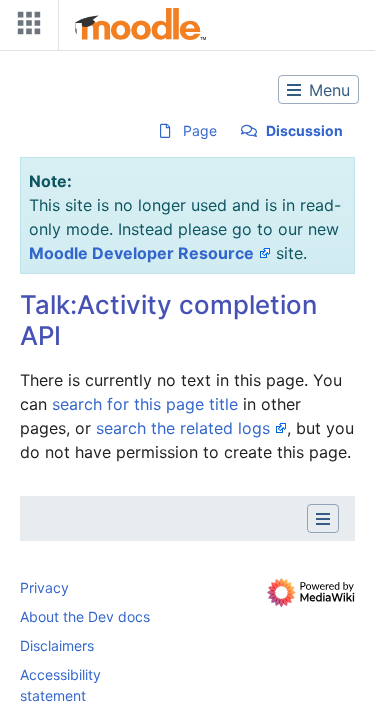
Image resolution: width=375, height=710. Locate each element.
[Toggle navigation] (25, 27)
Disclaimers (57, 645)
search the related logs (183, 428)
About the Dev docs (85, 616)
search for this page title (145, 404)
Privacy (44, 587)
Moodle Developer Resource (141, 253)
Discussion (304, 130)
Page (200, 130)
